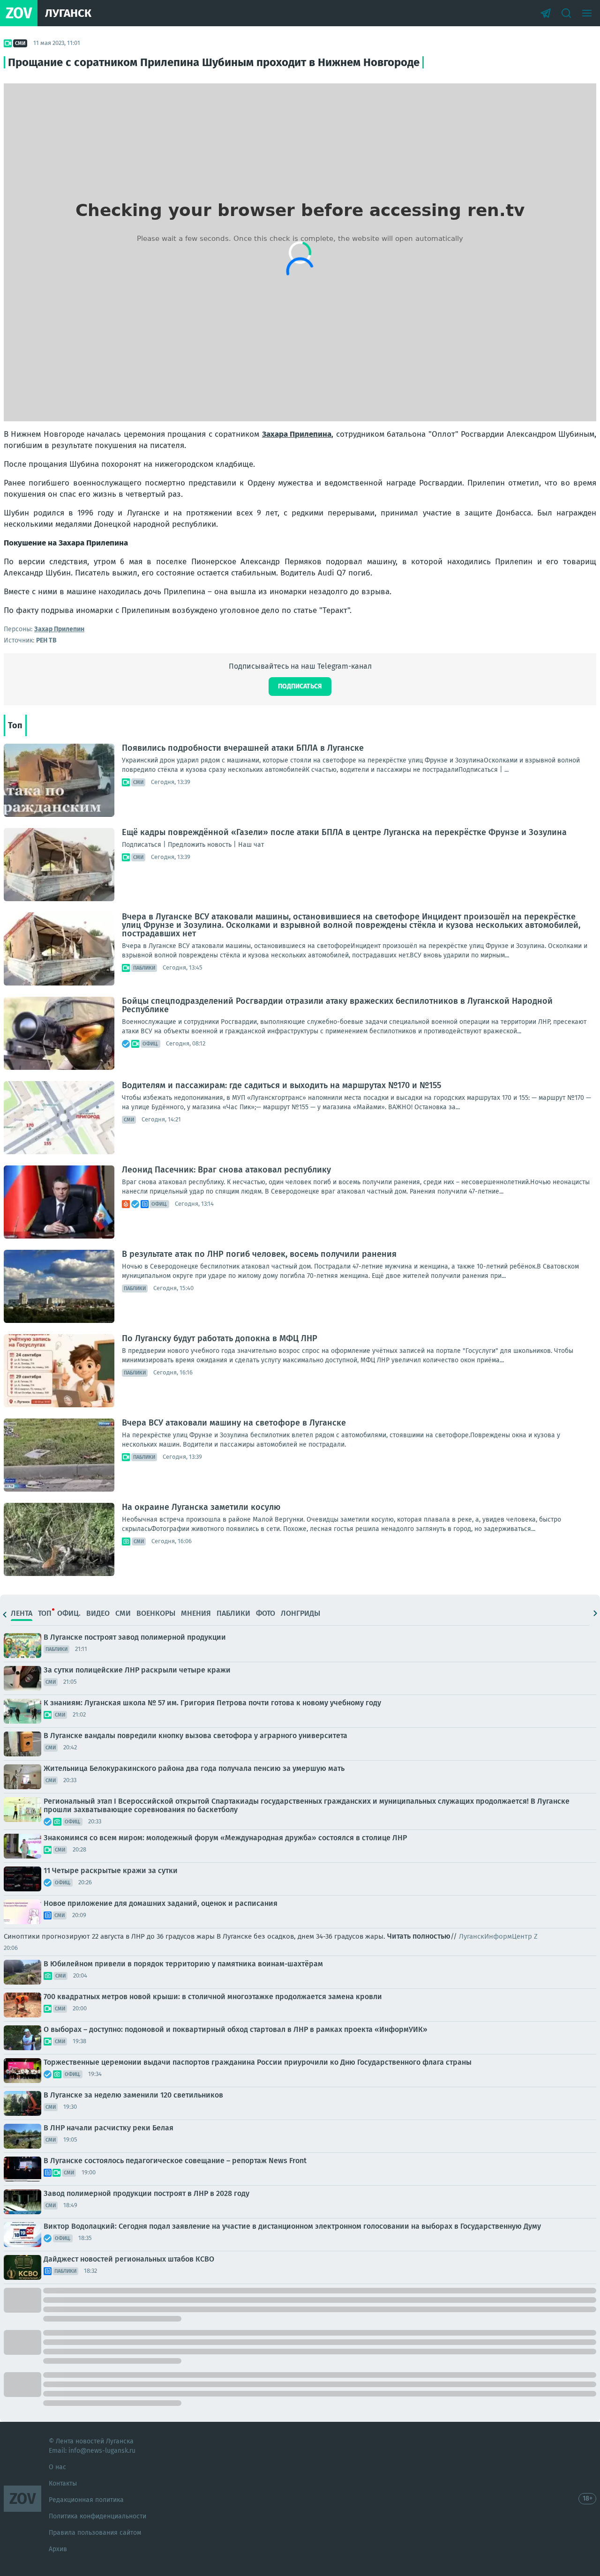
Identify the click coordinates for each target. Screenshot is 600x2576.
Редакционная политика (86, 2500)
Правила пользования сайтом (95, 2533)
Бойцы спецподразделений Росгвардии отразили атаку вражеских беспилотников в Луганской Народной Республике (337, 1005)
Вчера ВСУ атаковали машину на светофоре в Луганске (234, 1423)
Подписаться (300, 686)
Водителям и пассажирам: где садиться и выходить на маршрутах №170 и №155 (281, 1085)
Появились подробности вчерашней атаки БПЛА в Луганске (243, 748)
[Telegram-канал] (546, 13)
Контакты (63, 2483)
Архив (58, 2549)
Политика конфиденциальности (97, 2516)
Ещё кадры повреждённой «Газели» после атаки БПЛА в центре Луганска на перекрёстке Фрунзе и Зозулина (344, 832)
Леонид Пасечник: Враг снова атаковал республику (226, 1170)
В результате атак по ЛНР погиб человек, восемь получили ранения (259, 1254)
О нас (57, 2467)
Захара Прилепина (297, 434)
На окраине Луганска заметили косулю (201, 1507)
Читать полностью (419, 1936)
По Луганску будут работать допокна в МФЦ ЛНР (220, 1338)
